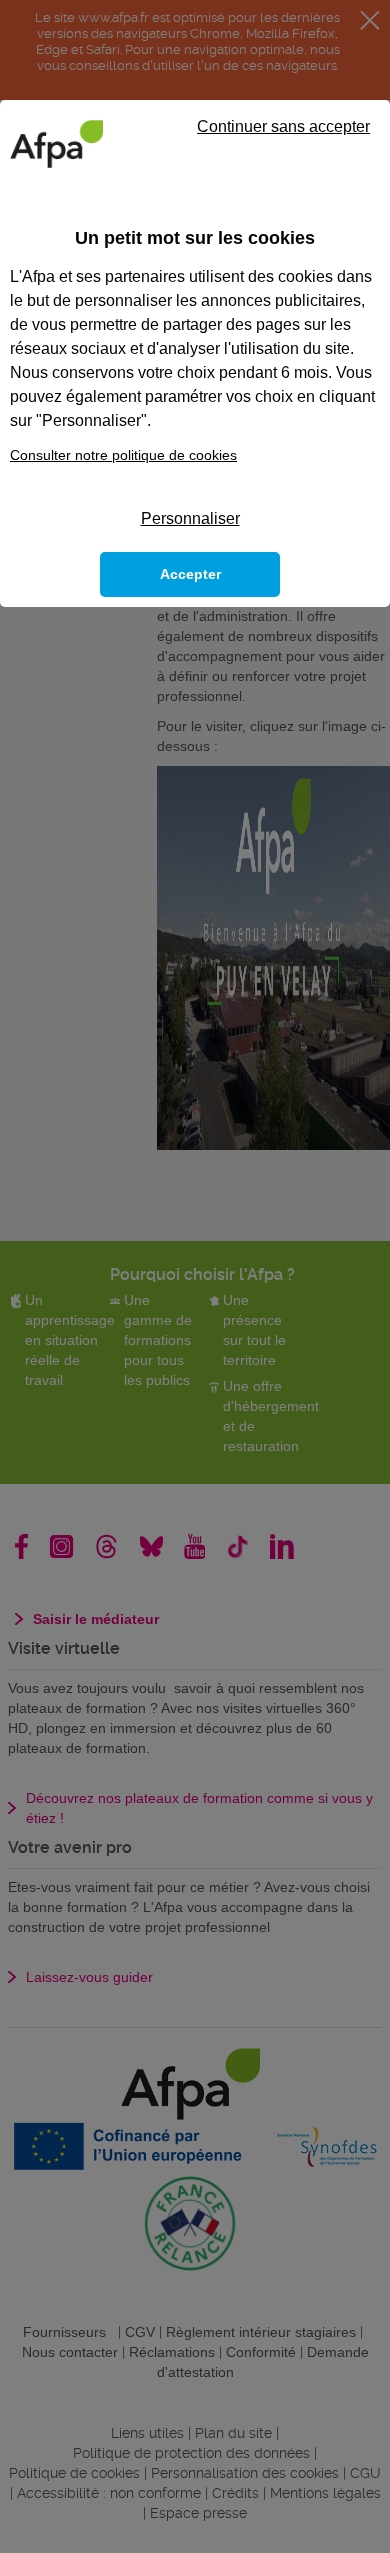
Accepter (190, 574)
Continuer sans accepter (283, 126)
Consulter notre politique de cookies (123, 455)
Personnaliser (190, 518)
